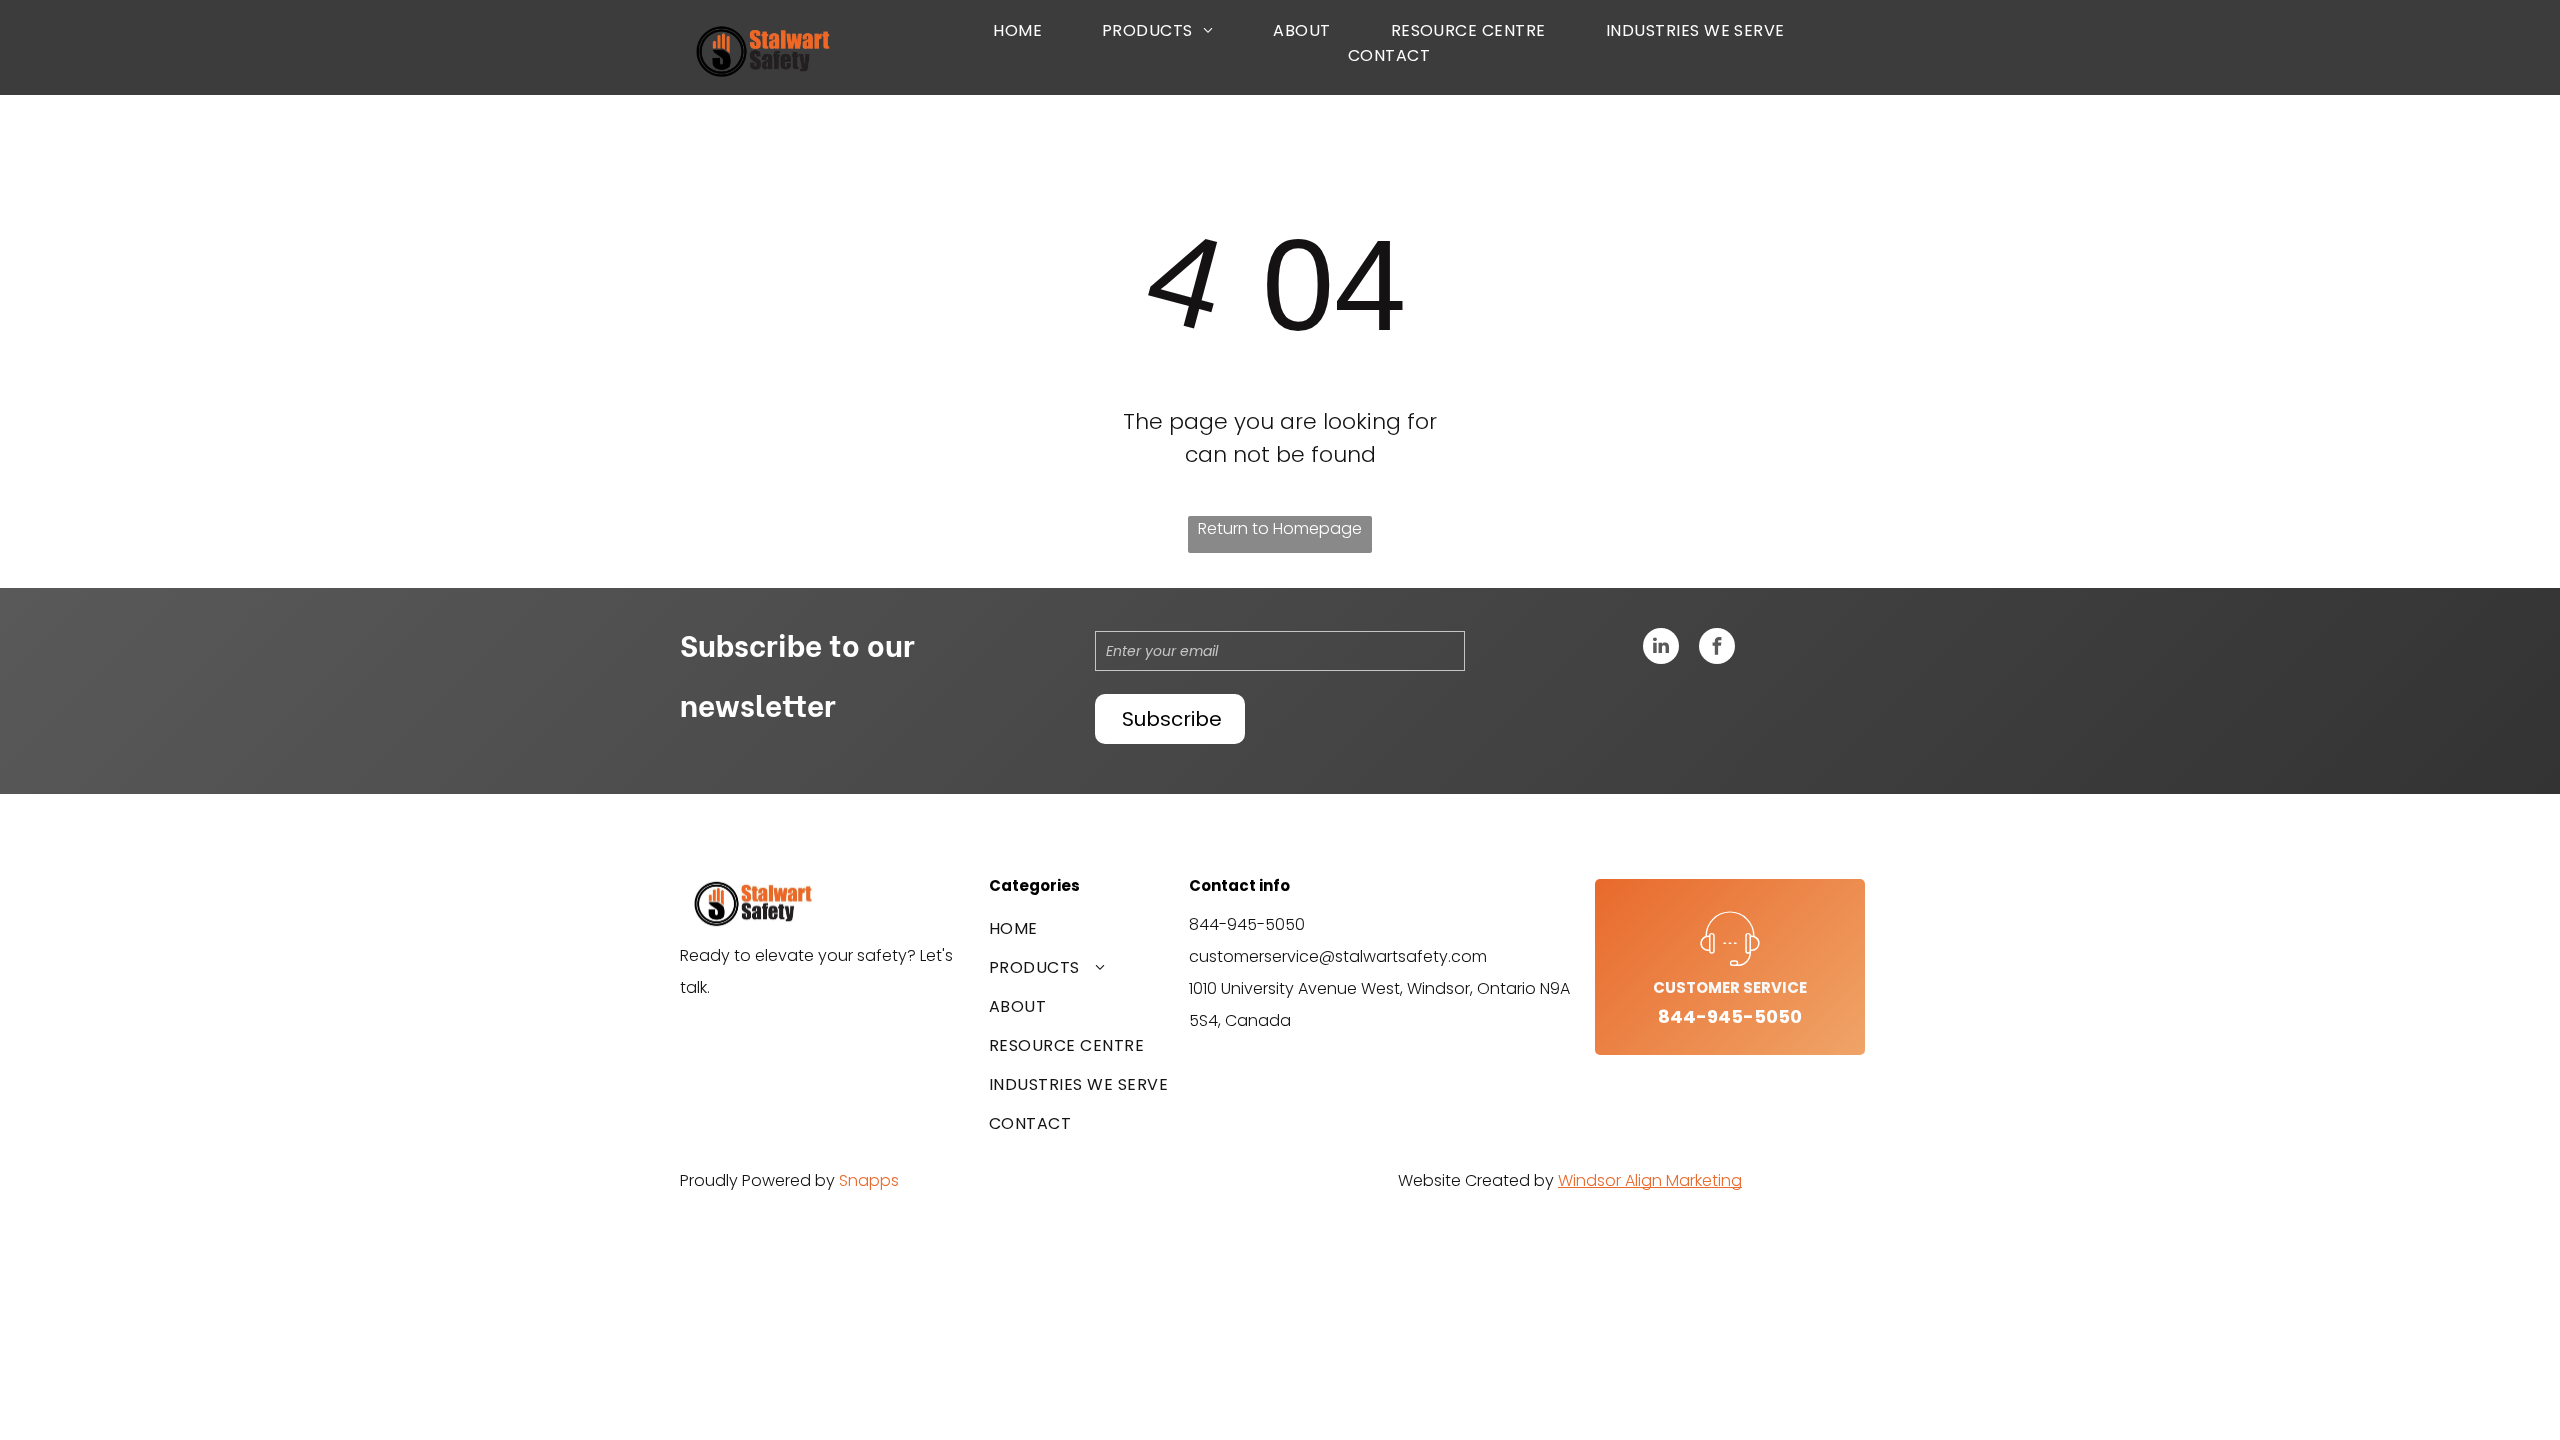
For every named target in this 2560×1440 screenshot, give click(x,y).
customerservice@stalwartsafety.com (1338, 956)
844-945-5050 (1247, 924)
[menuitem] (1017, 30)
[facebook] (1717, 648)
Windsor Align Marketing (1650, 1180)
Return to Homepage (1280, 528)
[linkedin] (1661, 648)
